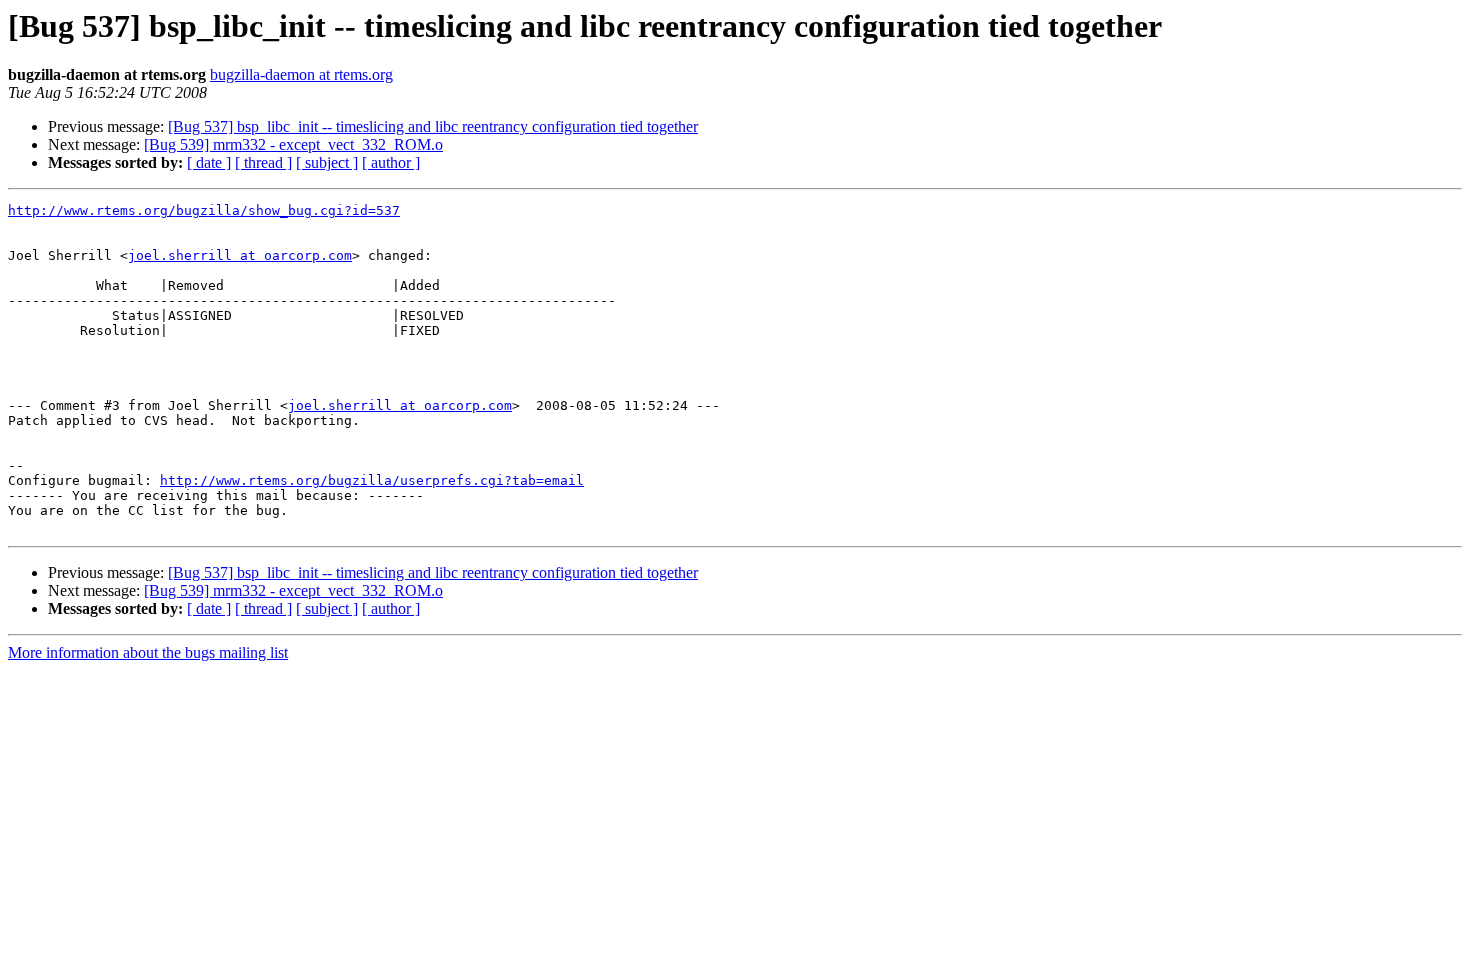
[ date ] (209, 162)
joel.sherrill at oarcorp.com (240, 255)
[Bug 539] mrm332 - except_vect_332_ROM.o (293, 144)
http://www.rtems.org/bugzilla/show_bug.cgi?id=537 (204, 210)
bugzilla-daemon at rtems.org (301, 74)
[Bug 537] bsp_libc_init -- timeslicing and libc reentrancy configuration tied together (433, 126)
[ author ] (391, 162)
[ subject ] (327, 162)
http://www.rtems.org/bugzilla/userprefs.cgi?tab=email (372, 480)
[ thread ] (263, 162)
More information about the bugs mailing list (148, 652)
